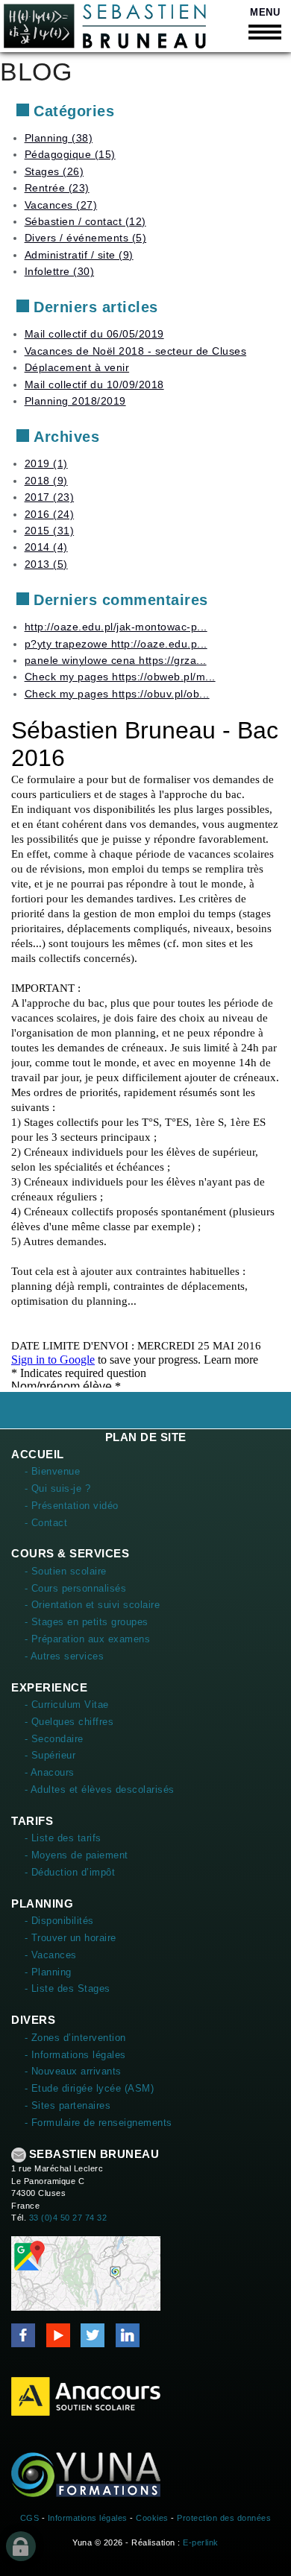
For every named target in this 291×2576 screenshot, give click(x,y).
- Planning (48, 1972)
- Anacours (50, 1772)
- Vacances (51, 1955)
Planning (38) (59, 138)
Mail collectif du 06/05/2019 (94, 334)
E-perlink (201, 2542)
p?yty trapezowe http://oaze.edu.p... (116, 644)
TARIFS (32, 1821)
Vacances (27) (61, 205)
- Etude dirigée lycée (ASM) (90, 2088)
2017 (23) (50, 497)
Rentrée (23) (57, 188)
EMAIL (19, 2155)
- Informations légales (75, 2055)
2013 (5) (46, 564)
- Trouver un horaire (71, 1938)
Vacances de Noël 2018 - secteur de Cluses (136, 351)
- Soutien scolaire (66, 1571)
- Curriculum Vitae (67, 1705)
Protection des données (224, 2518)
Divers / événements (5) (86, 238)
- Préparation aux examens (88, 1639)
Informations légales (88, 2518)
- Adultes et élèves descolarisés (100, 1789)
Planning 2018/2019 (75, 401)
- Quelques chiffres (69, 1722)
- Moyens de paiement (76, 1855)
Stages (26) (54, 171)
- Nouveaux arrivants (73, 2071)
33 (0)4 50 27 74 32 (68, 2218)
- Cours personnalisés (76, 1588)
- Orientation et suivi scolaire (93, 1605)
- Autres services (65, 1656)
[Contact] (86, 2273)
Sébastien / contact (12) (85, 221)
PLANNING (42, 1903)
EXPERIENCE (49, 1687)
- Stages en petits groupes (87, 1622)
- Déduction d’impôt (70, 1872)
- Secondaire (54, 1739)
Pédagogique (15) (70, 154)
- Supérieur (50, 1755)
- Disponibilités (59, 1921)
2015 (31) (50, 531)
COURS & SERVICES (70, 1553)
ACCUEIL (38, 1454)
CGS (30, 2518)
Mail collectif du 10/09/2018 (94, 384)
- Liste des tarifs (63, 1838)
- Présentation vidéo (72, 1506)
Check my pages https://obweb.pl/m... (120, 677)
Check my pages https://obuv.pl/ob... (117, 694)
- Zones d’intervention (75, 2038)
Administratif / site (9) (79, 255)
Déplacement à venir (77, 367)
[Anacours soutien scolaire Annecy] (86, 2396)
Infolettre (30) (60, 271)
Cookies (152, 2518)
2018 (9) (46, 481)
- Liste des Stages (68, 1988)
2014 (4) (46, 547)
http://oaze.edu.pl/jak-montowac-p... (116, 627)
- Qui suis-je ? (58, 1488)
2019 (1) (46, 463)
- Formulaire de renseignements (98, 2123)
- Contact (46, 1523)
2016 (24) (50, 514)
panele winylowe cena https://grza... (116, 660)
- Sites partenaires (68, 2105)
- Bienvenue (53, 1471)
